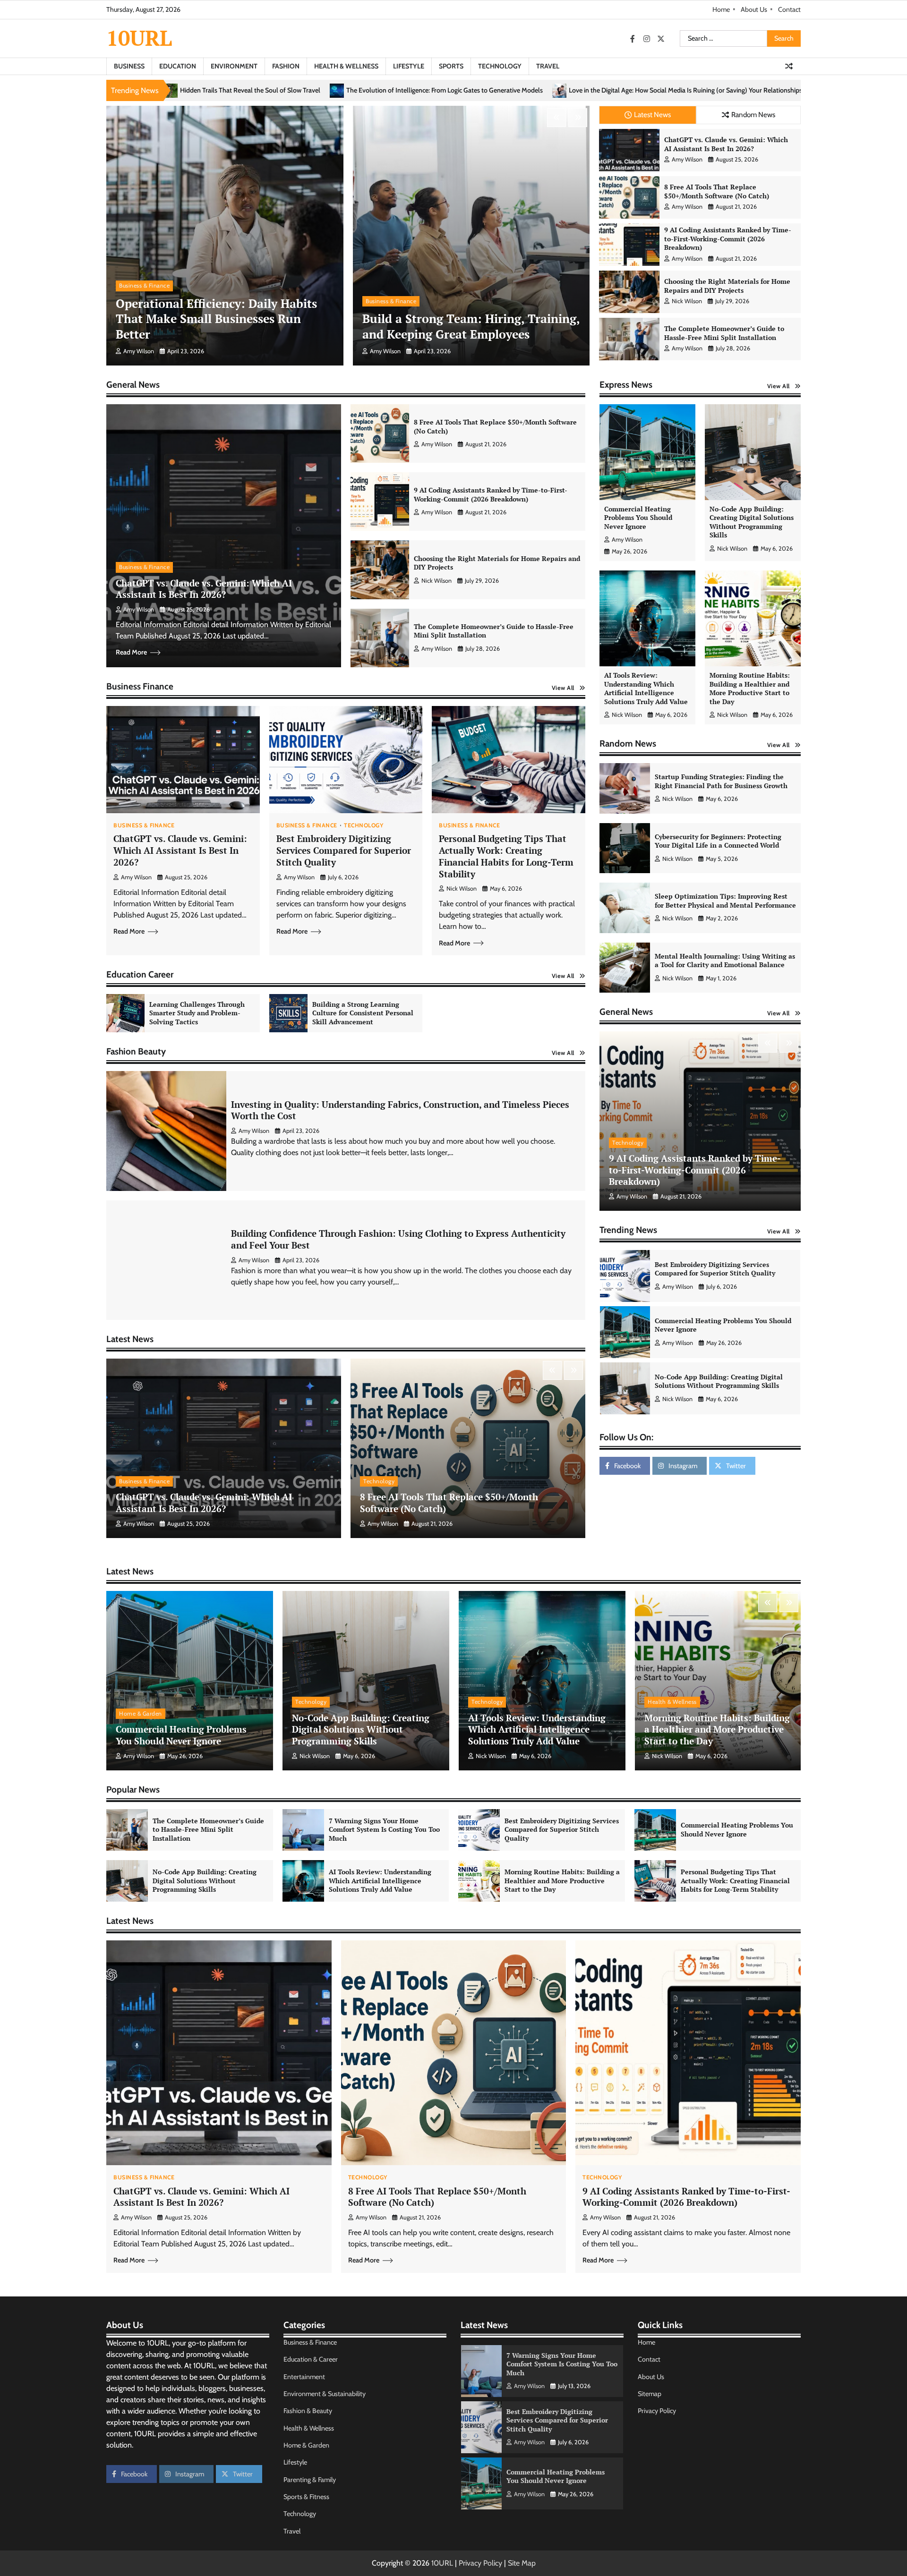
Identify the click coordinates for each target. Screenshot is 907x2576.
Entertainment (304, 2377)
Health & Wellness (346, 66)
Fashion (286, 66)
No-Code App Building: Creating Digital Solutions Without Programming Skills (752, 522)
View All (563, 688)
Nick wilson (687, 301)
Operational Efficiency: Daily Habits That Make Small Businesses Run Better (216, 319)
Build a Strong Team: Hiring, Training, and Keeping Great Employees (471, 326)
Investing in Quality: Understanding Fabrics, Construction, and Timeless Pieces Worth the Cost (400, 1110)
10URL (139, 38)
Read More (131, 652)
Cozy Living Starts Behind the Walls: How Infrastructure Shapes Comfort (591, 90)
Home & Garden (141, 1713)
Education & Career (311, 2359)
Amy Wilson (139, 351)
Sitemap (650, 2394)
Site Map (522, 2563)
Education (178, 66)
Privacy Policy (657, 2411)
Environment (234, 66)
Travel (548, 66)
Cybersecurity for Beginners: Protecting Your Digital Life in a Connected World (718, 841)
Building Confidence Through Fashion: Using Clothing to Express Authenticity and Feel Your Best (398, 1239)
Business (129, 66)
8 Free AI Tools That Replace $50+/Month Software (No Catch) (717, 191)
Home (721, 9)
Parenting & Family (310, 2480)
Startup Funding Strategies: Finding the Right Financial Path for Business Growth (721, 781)
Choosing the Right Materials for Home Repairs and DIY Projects (727, 286)
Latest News (652, 115)
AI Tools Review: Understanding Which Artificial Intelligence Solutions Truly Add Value (646, 688)
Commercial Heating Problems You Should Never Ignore (638, 518)
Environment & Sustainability (325, 2394)
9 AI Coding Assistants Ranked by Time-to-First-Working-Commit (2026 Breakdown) (728, 238)
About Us (754, 9)
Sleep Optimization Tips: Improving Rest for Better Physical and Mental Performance (725, 901)
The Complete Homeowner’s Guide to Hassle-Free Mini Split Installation (724, 333)
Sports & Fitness (306, 2497)
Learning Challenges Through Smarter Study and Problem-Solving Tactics (197, 1013)
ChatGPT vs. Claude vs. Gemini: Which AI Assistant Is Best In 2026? (726, 144)
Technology (500, 66)
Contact (789, 9)
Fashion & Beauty (308, 2411)
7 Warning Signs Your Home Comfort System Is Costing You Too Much (384, 1829)
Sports (451, 66)
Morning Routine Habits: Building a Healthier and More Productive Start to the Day (750, 688)
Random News (753, 115)
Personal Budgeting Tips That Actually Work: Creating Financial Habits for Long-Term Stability (506, 856)
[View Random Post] (789, 66)
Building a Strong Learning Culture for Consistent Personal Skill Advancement (363, 1013)
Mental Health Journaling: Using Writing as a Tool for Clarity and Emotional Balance (725, 961)
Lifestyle (409, 66)
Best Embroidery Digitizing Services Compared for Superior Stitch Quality (344, 850)
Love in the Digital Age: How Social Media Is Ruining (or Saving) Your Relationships (345, 90)
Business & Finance (144, 285)
